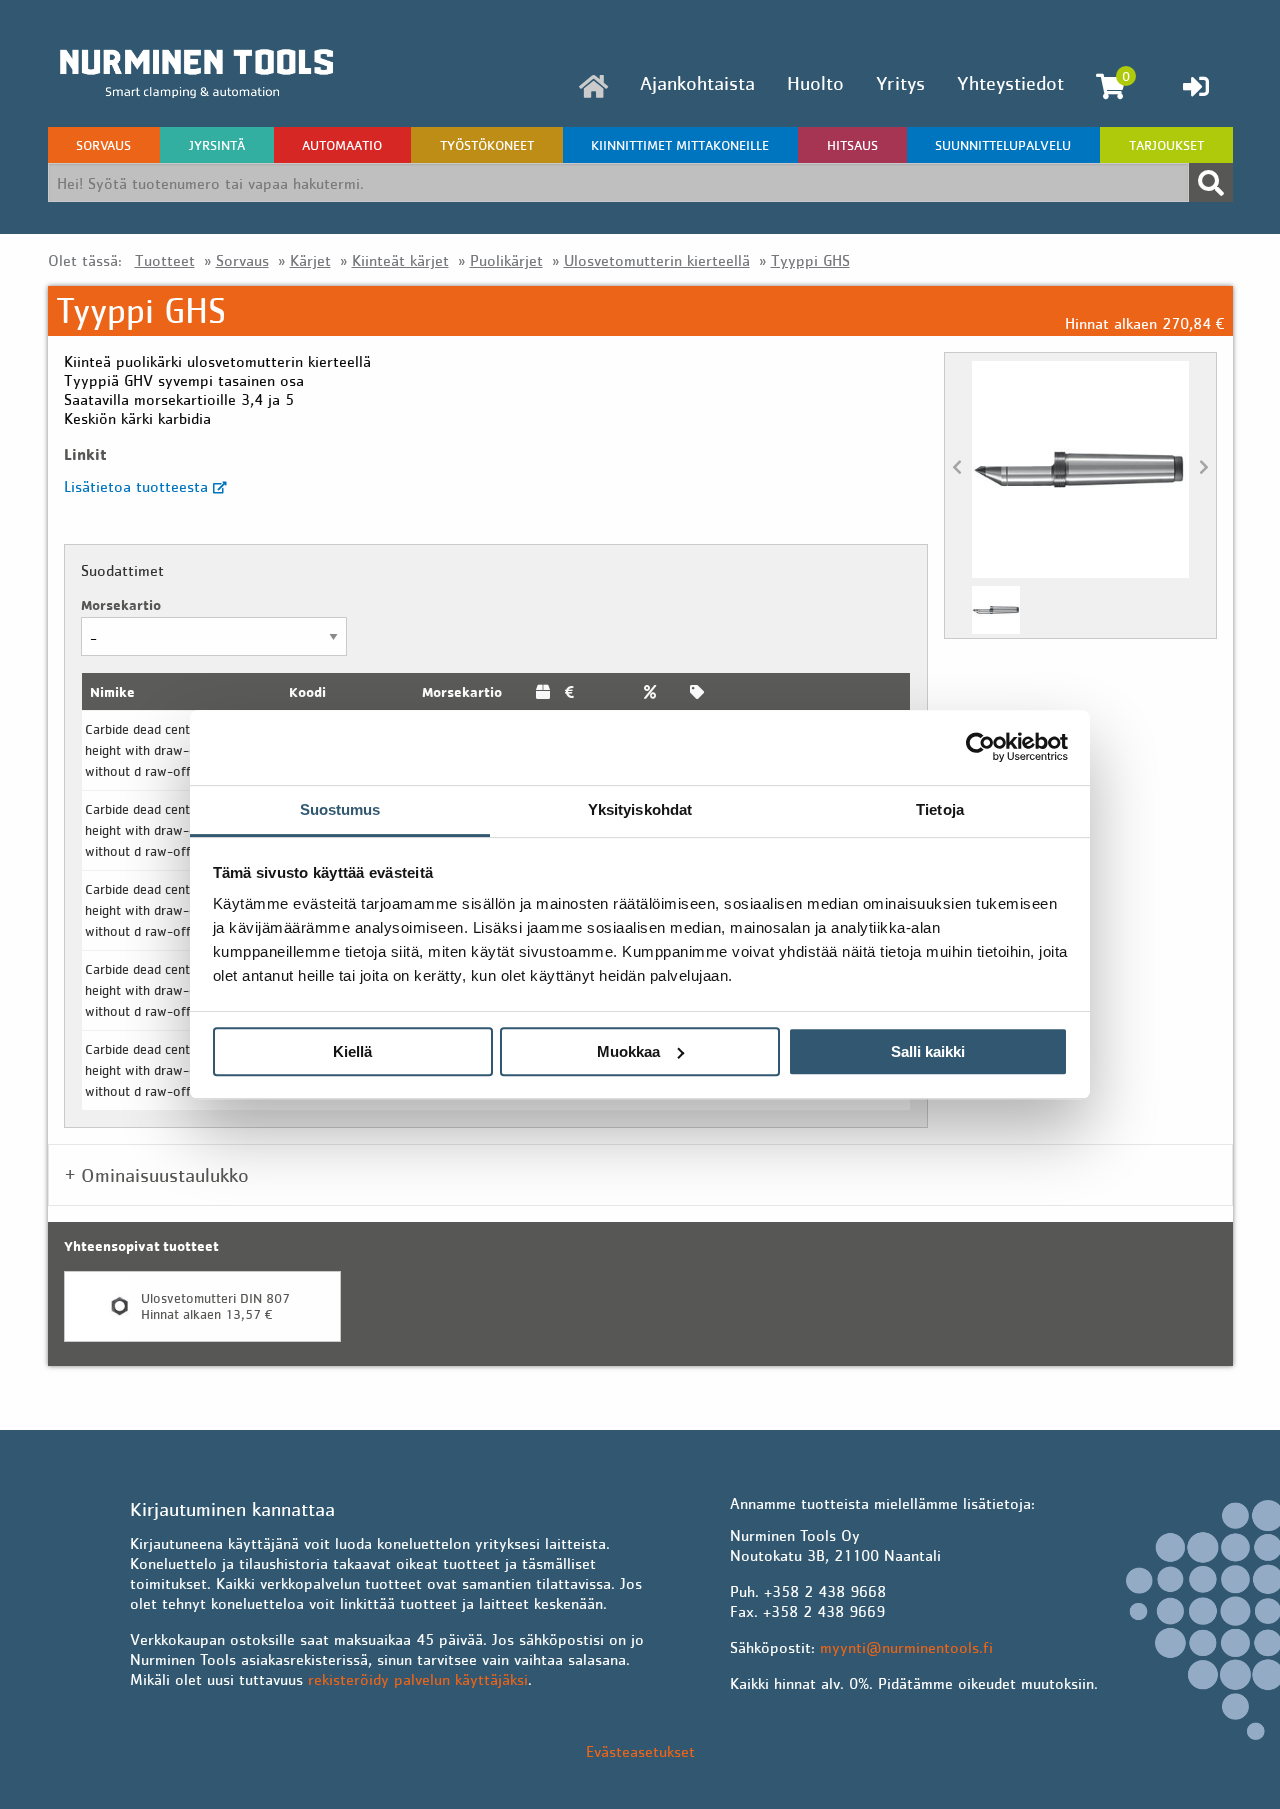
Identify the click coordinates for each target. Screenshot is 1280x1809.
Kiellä (352, 1051)
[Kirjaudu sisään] (1196, 86)
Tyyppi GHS (810, 260)
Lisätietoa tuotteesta (138, 486)
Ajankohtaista (697, 83)
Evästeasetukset (640, 1751)
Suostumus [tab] (340, 809)
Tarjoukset (1166, 145)
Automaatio (342, 145)
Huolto (815, 83)
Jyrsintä (217, 145)
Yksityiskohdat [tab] (640, 809)
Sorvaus (103, 145)
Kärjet (310, 260)
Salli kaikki (928, 1051)
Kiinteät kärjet (400, 260)
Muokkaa (628, 1051)
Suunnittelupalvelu (1003, 145)
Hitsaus (852, 145)
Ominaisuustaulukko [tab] (165, 1175)
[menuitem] (593, 87)
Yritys (900, 83)
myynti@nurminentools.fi (906, 1647)
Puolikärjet (506, 260)
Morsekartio (121, 604)
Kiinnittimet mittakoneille (680, 145)
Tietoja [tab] (940, 809)
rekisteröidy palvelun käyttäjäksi (418, 1679)
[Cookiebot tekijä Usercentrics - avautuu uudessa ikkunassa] (980, 747)
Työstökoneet (487, 145)
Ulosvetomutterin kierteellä (657, 260)
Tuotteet (165, 260)
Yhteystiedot (1010, 83)
